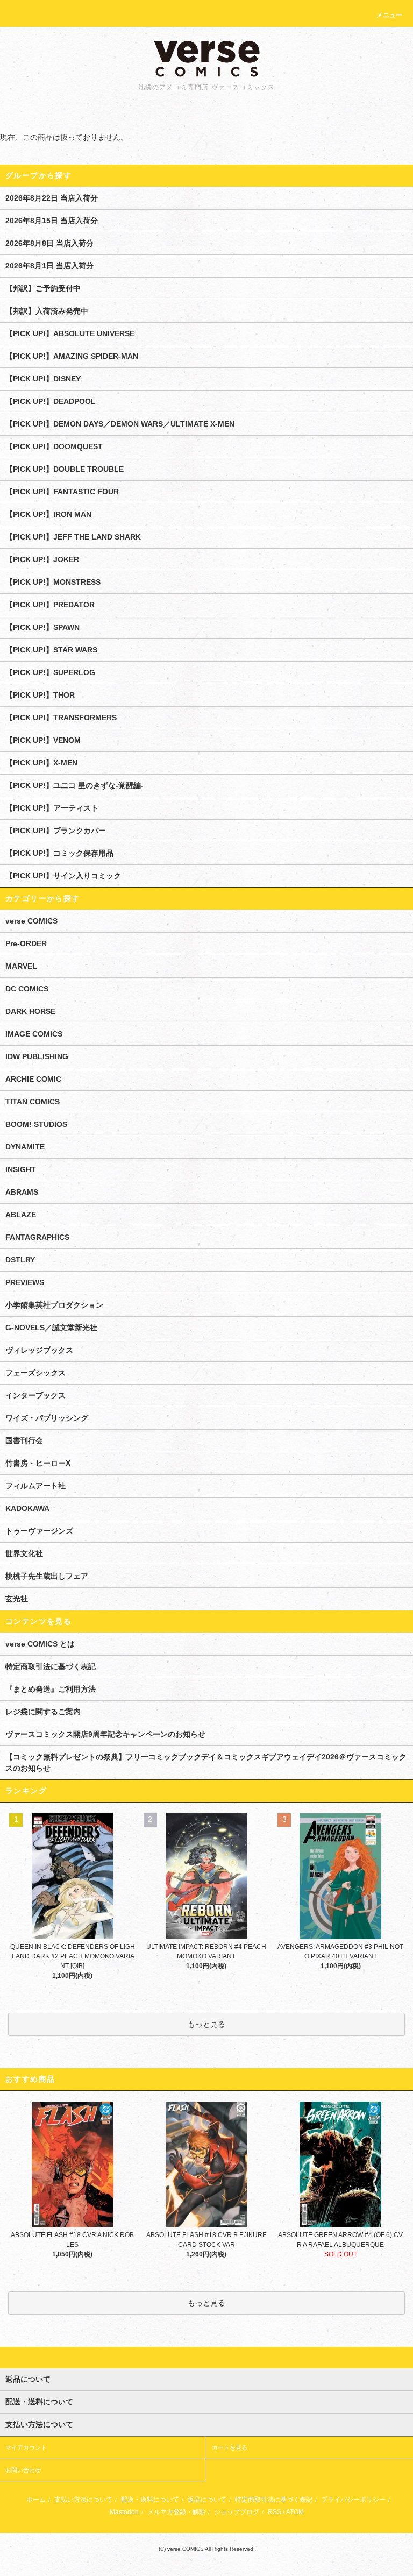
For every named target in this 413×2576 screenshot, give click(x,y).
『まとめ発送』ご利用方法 (51, 1689)
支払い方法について (83, 2500)
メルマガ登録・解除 (176, 2512)
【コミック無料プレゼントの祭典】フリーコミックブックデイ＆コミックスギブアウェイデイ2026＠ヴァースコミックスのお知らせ (206, 1762)
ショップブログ (237, 2512)
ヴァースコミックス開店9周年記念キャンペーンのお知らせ (105, 1734)
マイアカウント (26, 2447)
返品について (207, 2500)
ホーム (36, 2500)
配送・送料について (150, 2500)
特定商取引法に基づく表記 (51, 1666)
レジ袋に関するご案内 (43, 1712)
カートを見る (230, 2447)
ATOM (295, 2512)
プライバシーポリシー (353, 2500)
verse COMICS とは (40, 1644)
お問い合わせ (23, 2470)
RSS (275, 2512)
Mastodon (124, 2512)
